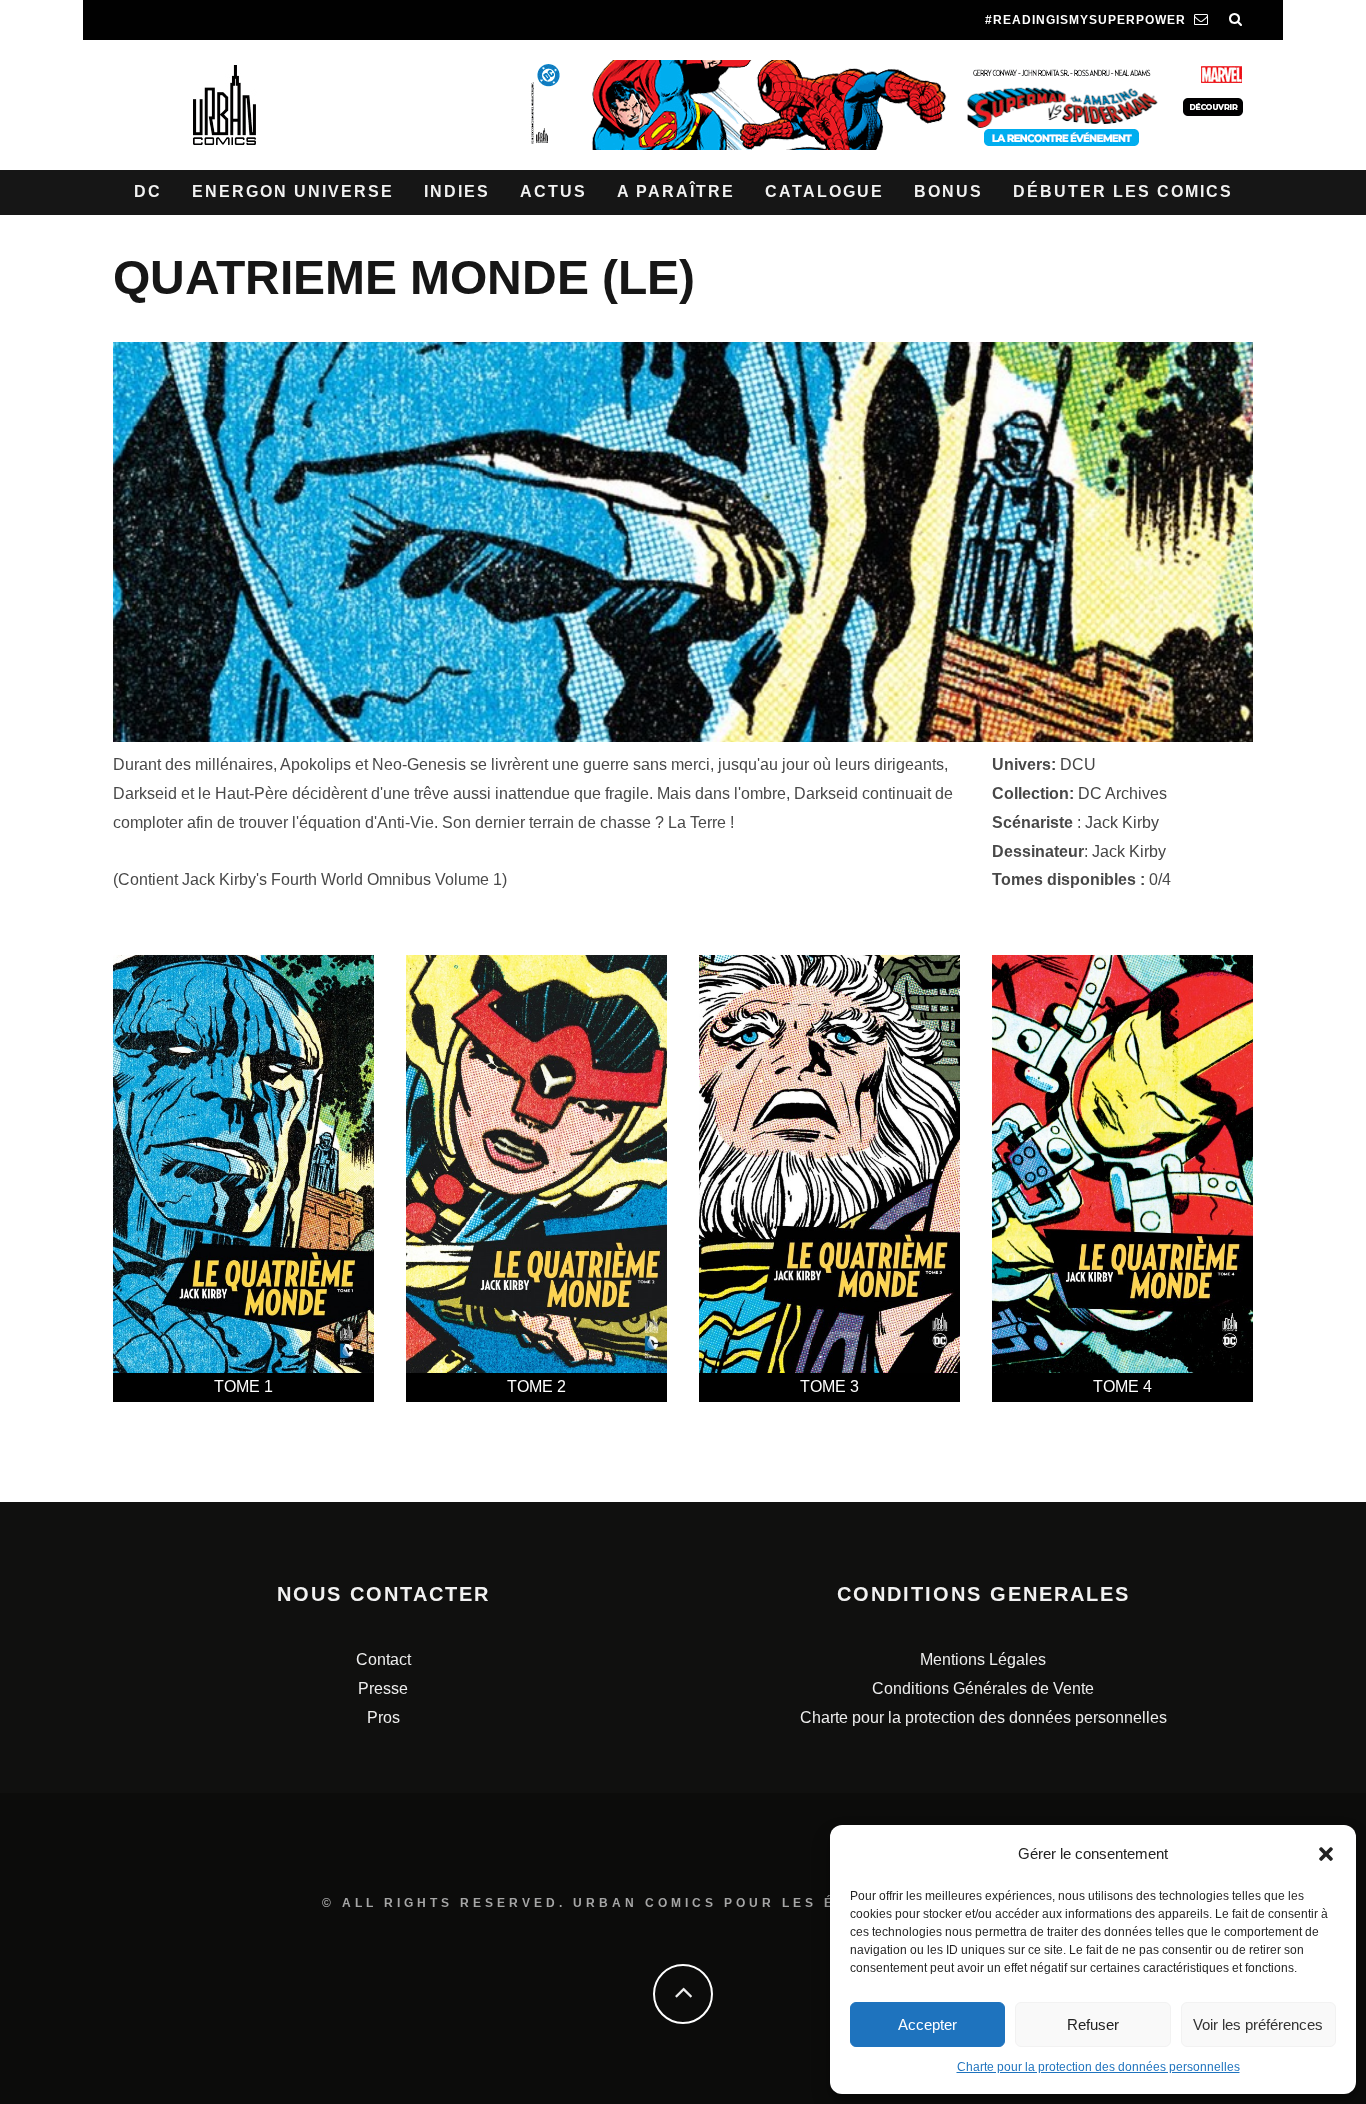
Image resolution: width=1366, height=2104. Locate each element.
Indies (457, 191)
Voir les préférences (1258, 2024)
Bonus (948, 191)
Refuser (1093, 2024)
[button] (1326, 1854)
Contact (383, 1659)
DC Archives (1122, 793)
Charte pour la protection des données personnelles (1098, 2067)
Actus (553, 191)
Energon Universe (293, 191)
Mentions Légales (983, 1659)
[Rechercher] (1236, 20)
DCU (1078, 764)
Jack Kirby (1122, 822)
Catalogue (824, 191)
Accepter (927, 2024)
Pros (383, 1717)
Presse (383, 1688)
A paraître (676, 191)
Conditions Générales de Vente (983, 1688)
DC (148, 191)
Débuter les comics (1123, 191)
